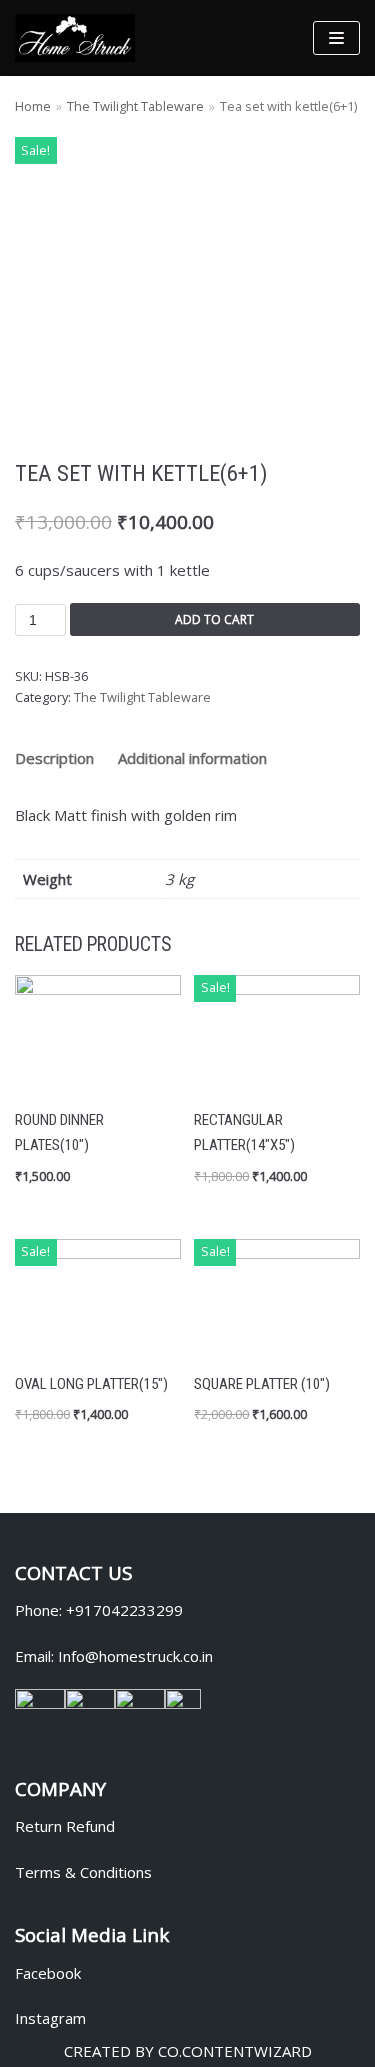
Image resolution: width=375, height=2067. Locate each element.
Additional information (192, 758)
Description (54, 758)
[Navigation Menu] (336, 38)
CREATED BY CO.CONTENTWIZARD (188, 2051)
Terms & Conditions (83, 1872)
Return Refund (65, 1826)
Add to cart (214, 619)
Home (33, 106)
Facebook (48, 1973)
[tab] (54, 759)
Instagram (50, 2018)
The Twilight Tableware (135, 106)
